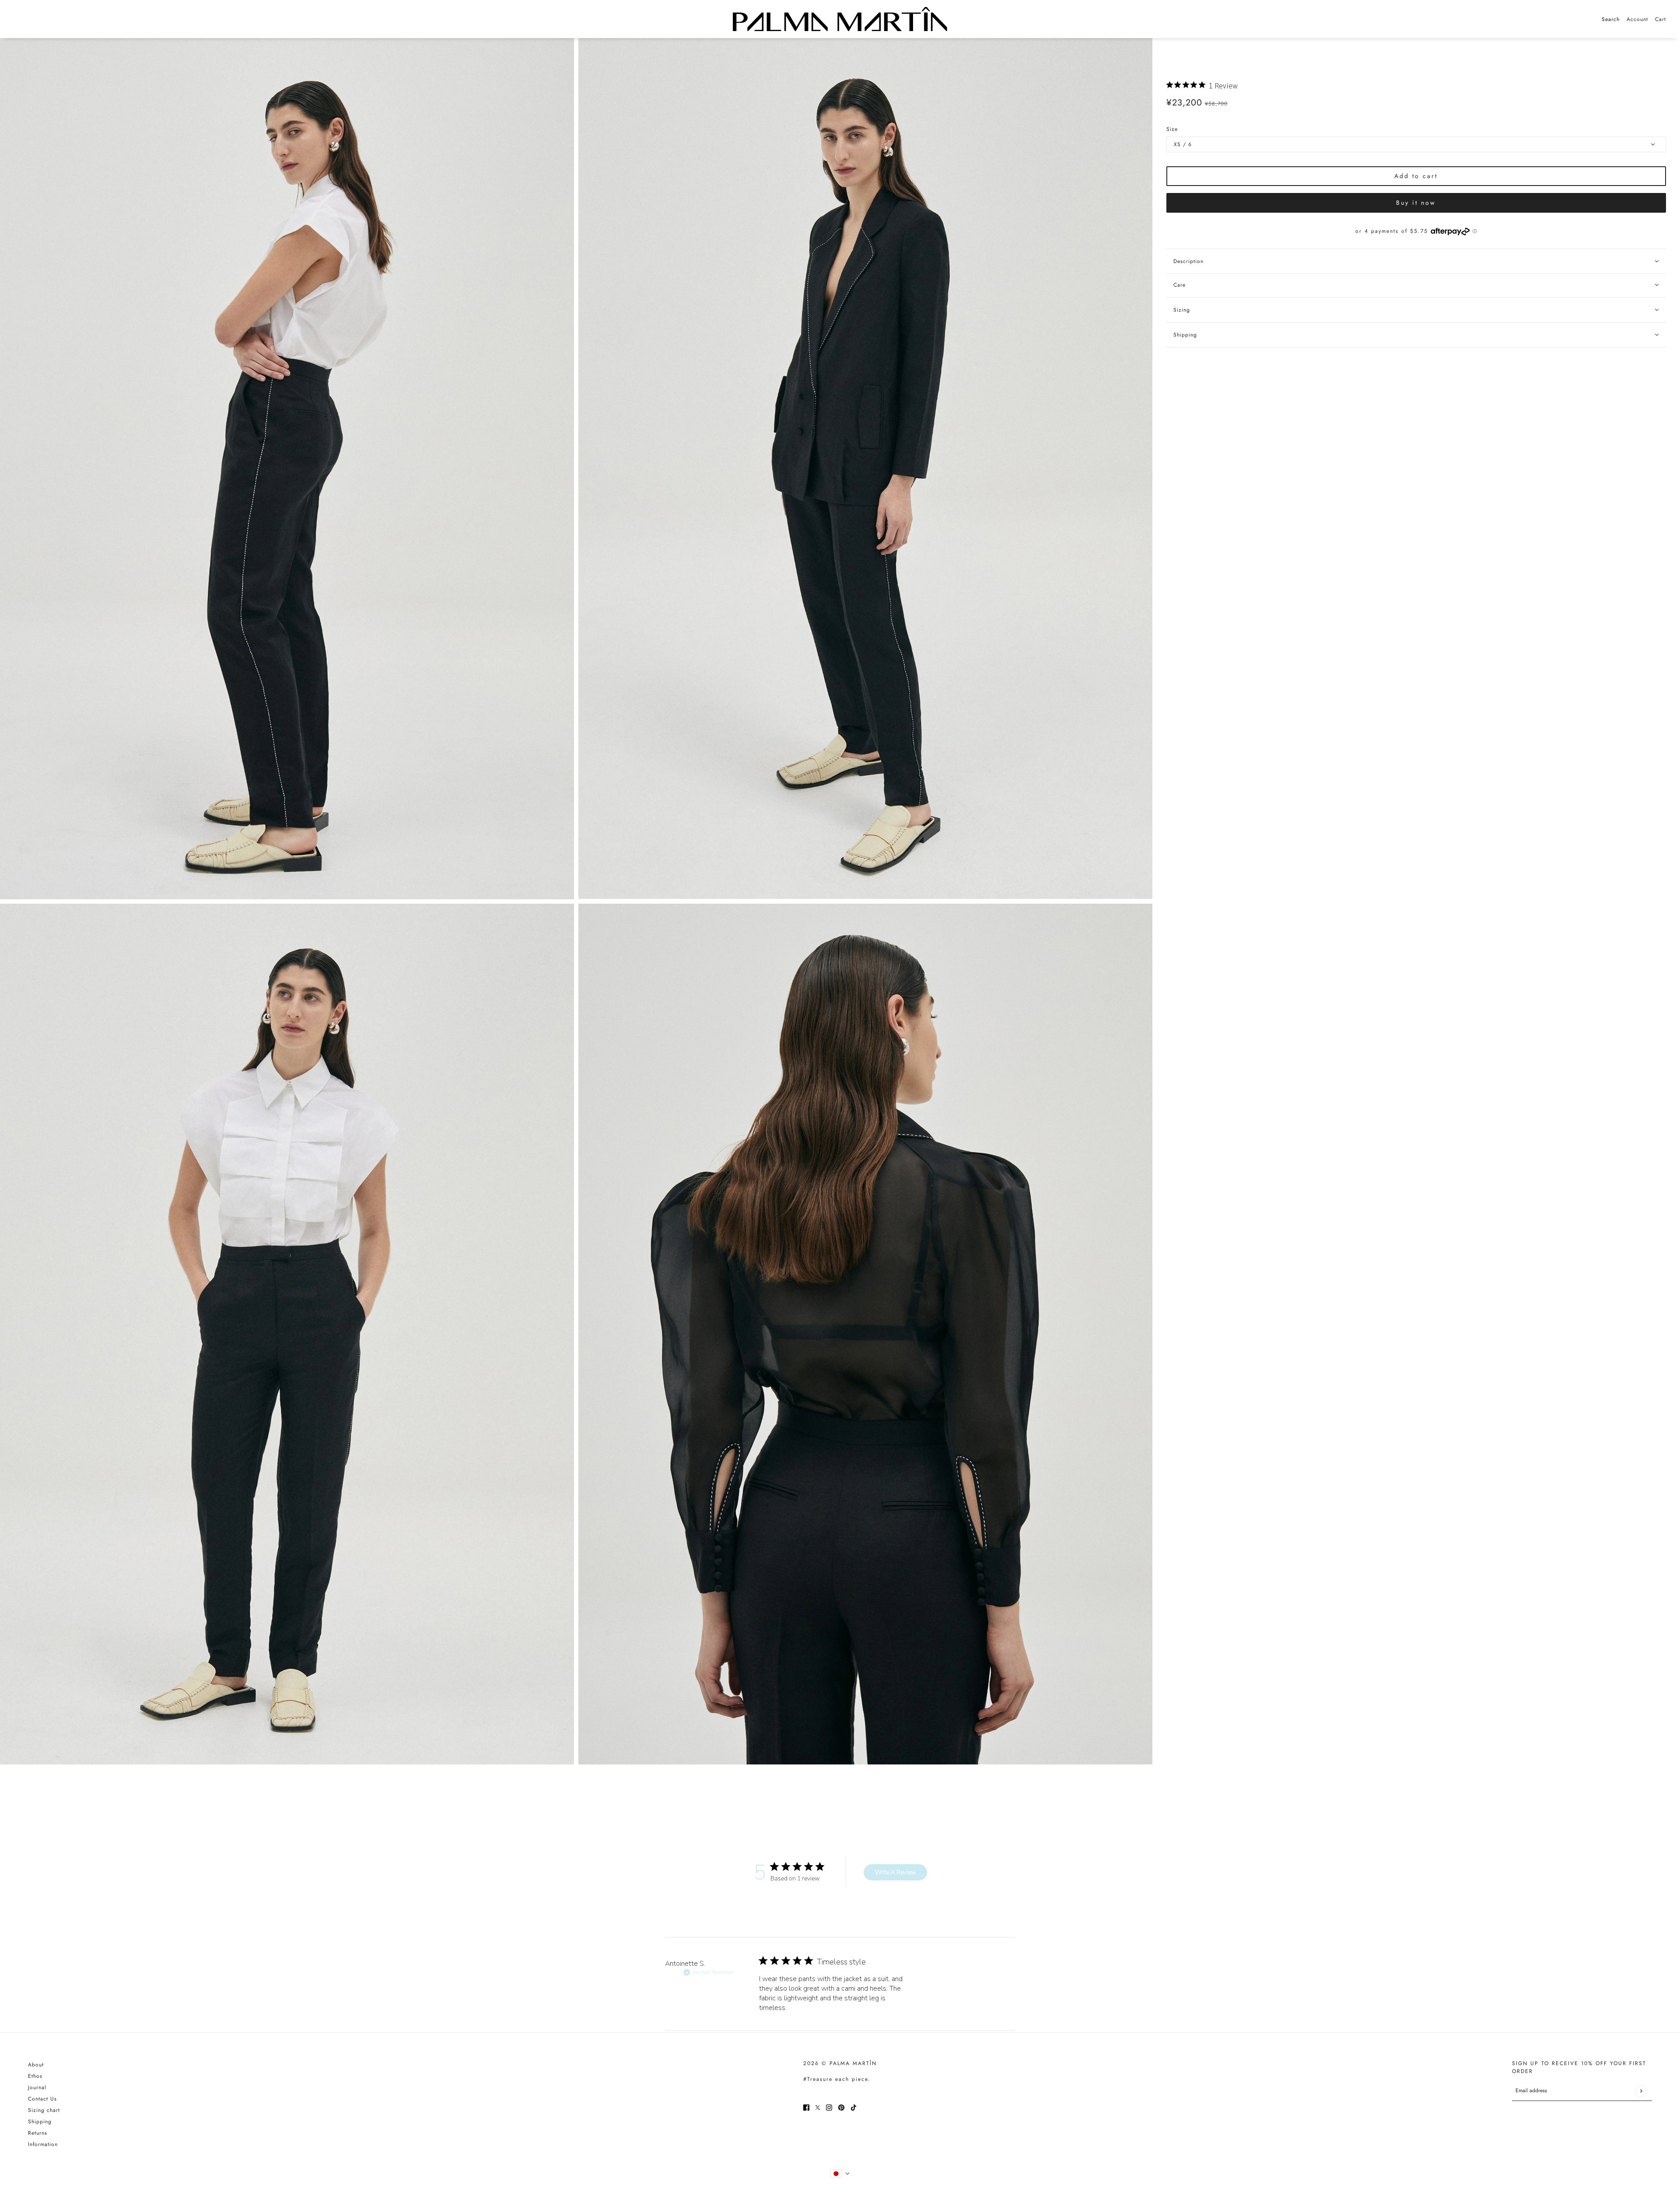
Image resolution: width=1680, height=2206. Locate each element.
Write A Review (896, 1872)
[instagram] (829, 2107)
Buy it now (1416, 203)
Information (43, 2144)
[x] (818, 2107)
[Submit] (1641, 2091)
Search (1611, 19)
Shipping (40, 2122)
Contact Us (42, 2099)
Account (1637, 19)
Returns (38, 2133)
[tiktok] (854, 2107)
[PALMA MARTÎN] (840, 19)
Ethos (35, 2076)
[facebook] (806, 2107)
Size (1172, 129)
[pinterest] (841, 2107)
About (36, 2065)
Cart (1661, 19)
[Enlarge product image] (287, 469)
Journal (37, 2087)
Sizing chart (44, 2110)
